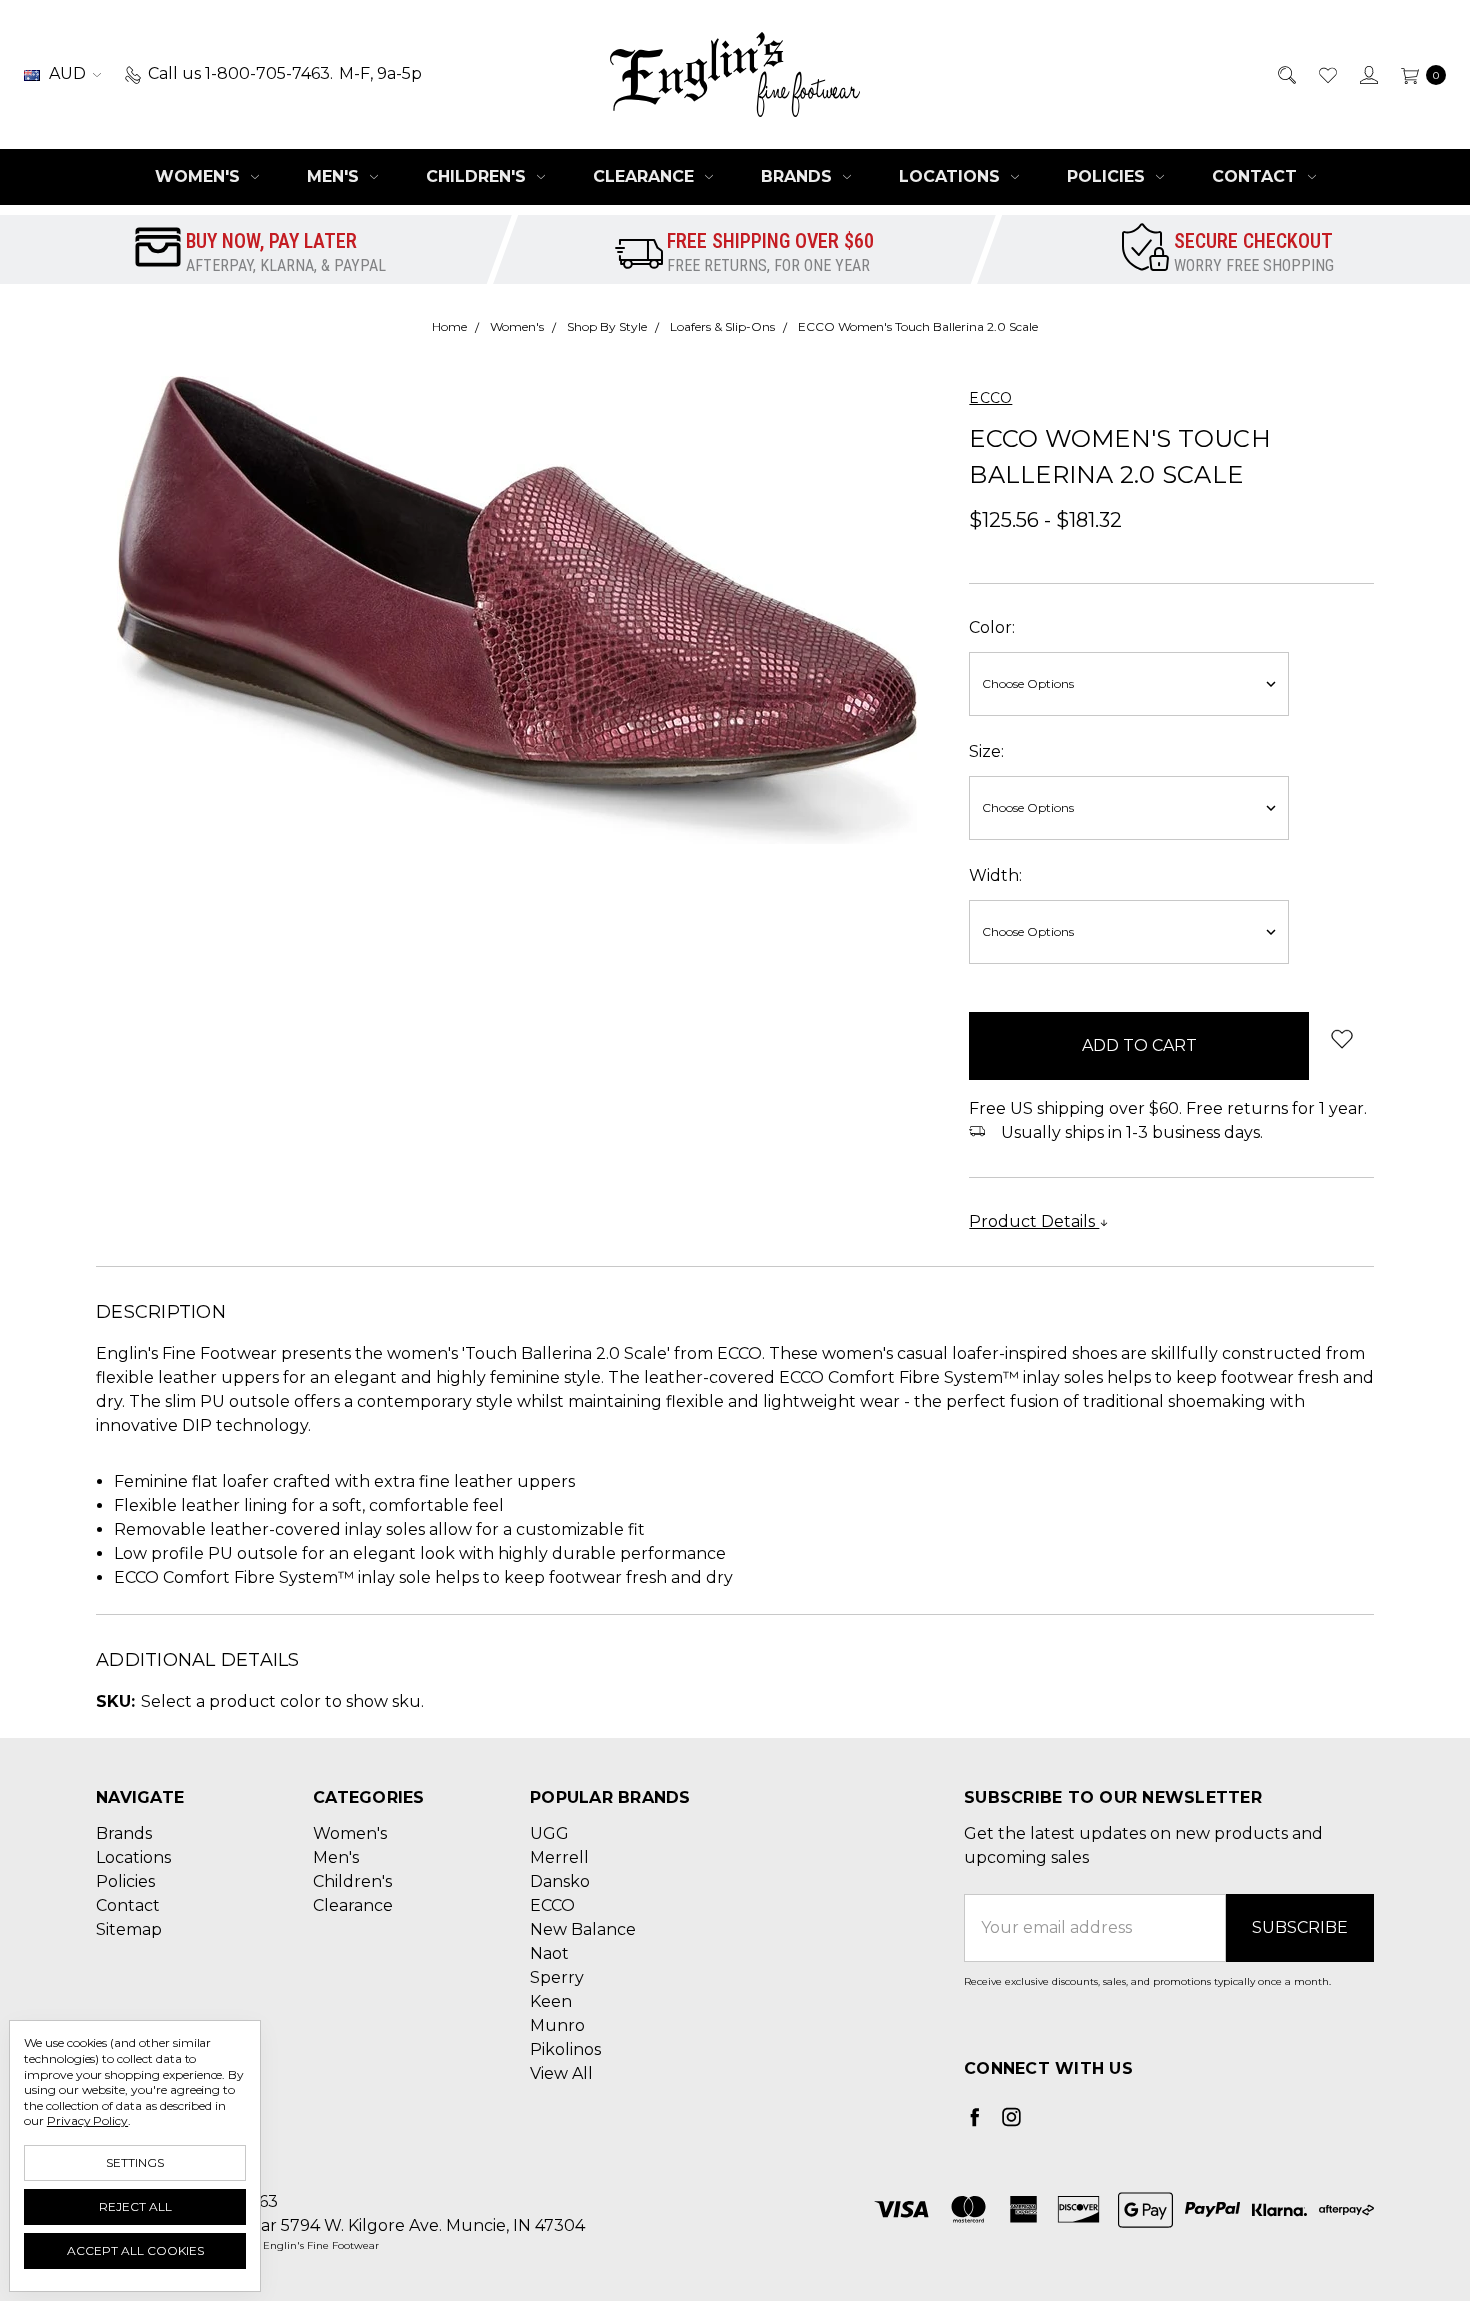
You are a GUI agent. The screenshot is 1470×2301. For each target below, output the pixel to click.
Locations (952, 176)
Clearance (646, 176)
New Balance (583, 1929)
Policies (1108, 176)
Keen (551, 2001)
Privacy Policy (87, 2120)
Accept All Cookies (135, 2250)
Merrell (559, 1857)
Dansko (560, 1881)
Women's (200, 176)
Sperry (557, 1977)
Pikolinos (565, 2049)
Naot (549, 1953)
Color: (992, 627)
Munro (557, 2025)
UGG (549, 1833)
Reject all (135, 2206)
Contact (1257, 176)
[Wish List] (1326, 74)
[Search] (1285, 74)
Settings (135, 2162)
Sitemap (129, 1929)
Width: (995, 875)
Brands (799, 176)
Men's (335, 176)
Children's (478, 176)
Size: (986, 751)
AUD (67, 73)
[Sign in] (1367, 74)
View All (561, 2073)
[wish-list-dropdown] (1341, 1038)
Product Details (1034, 1221)
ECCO (552, 1905)
